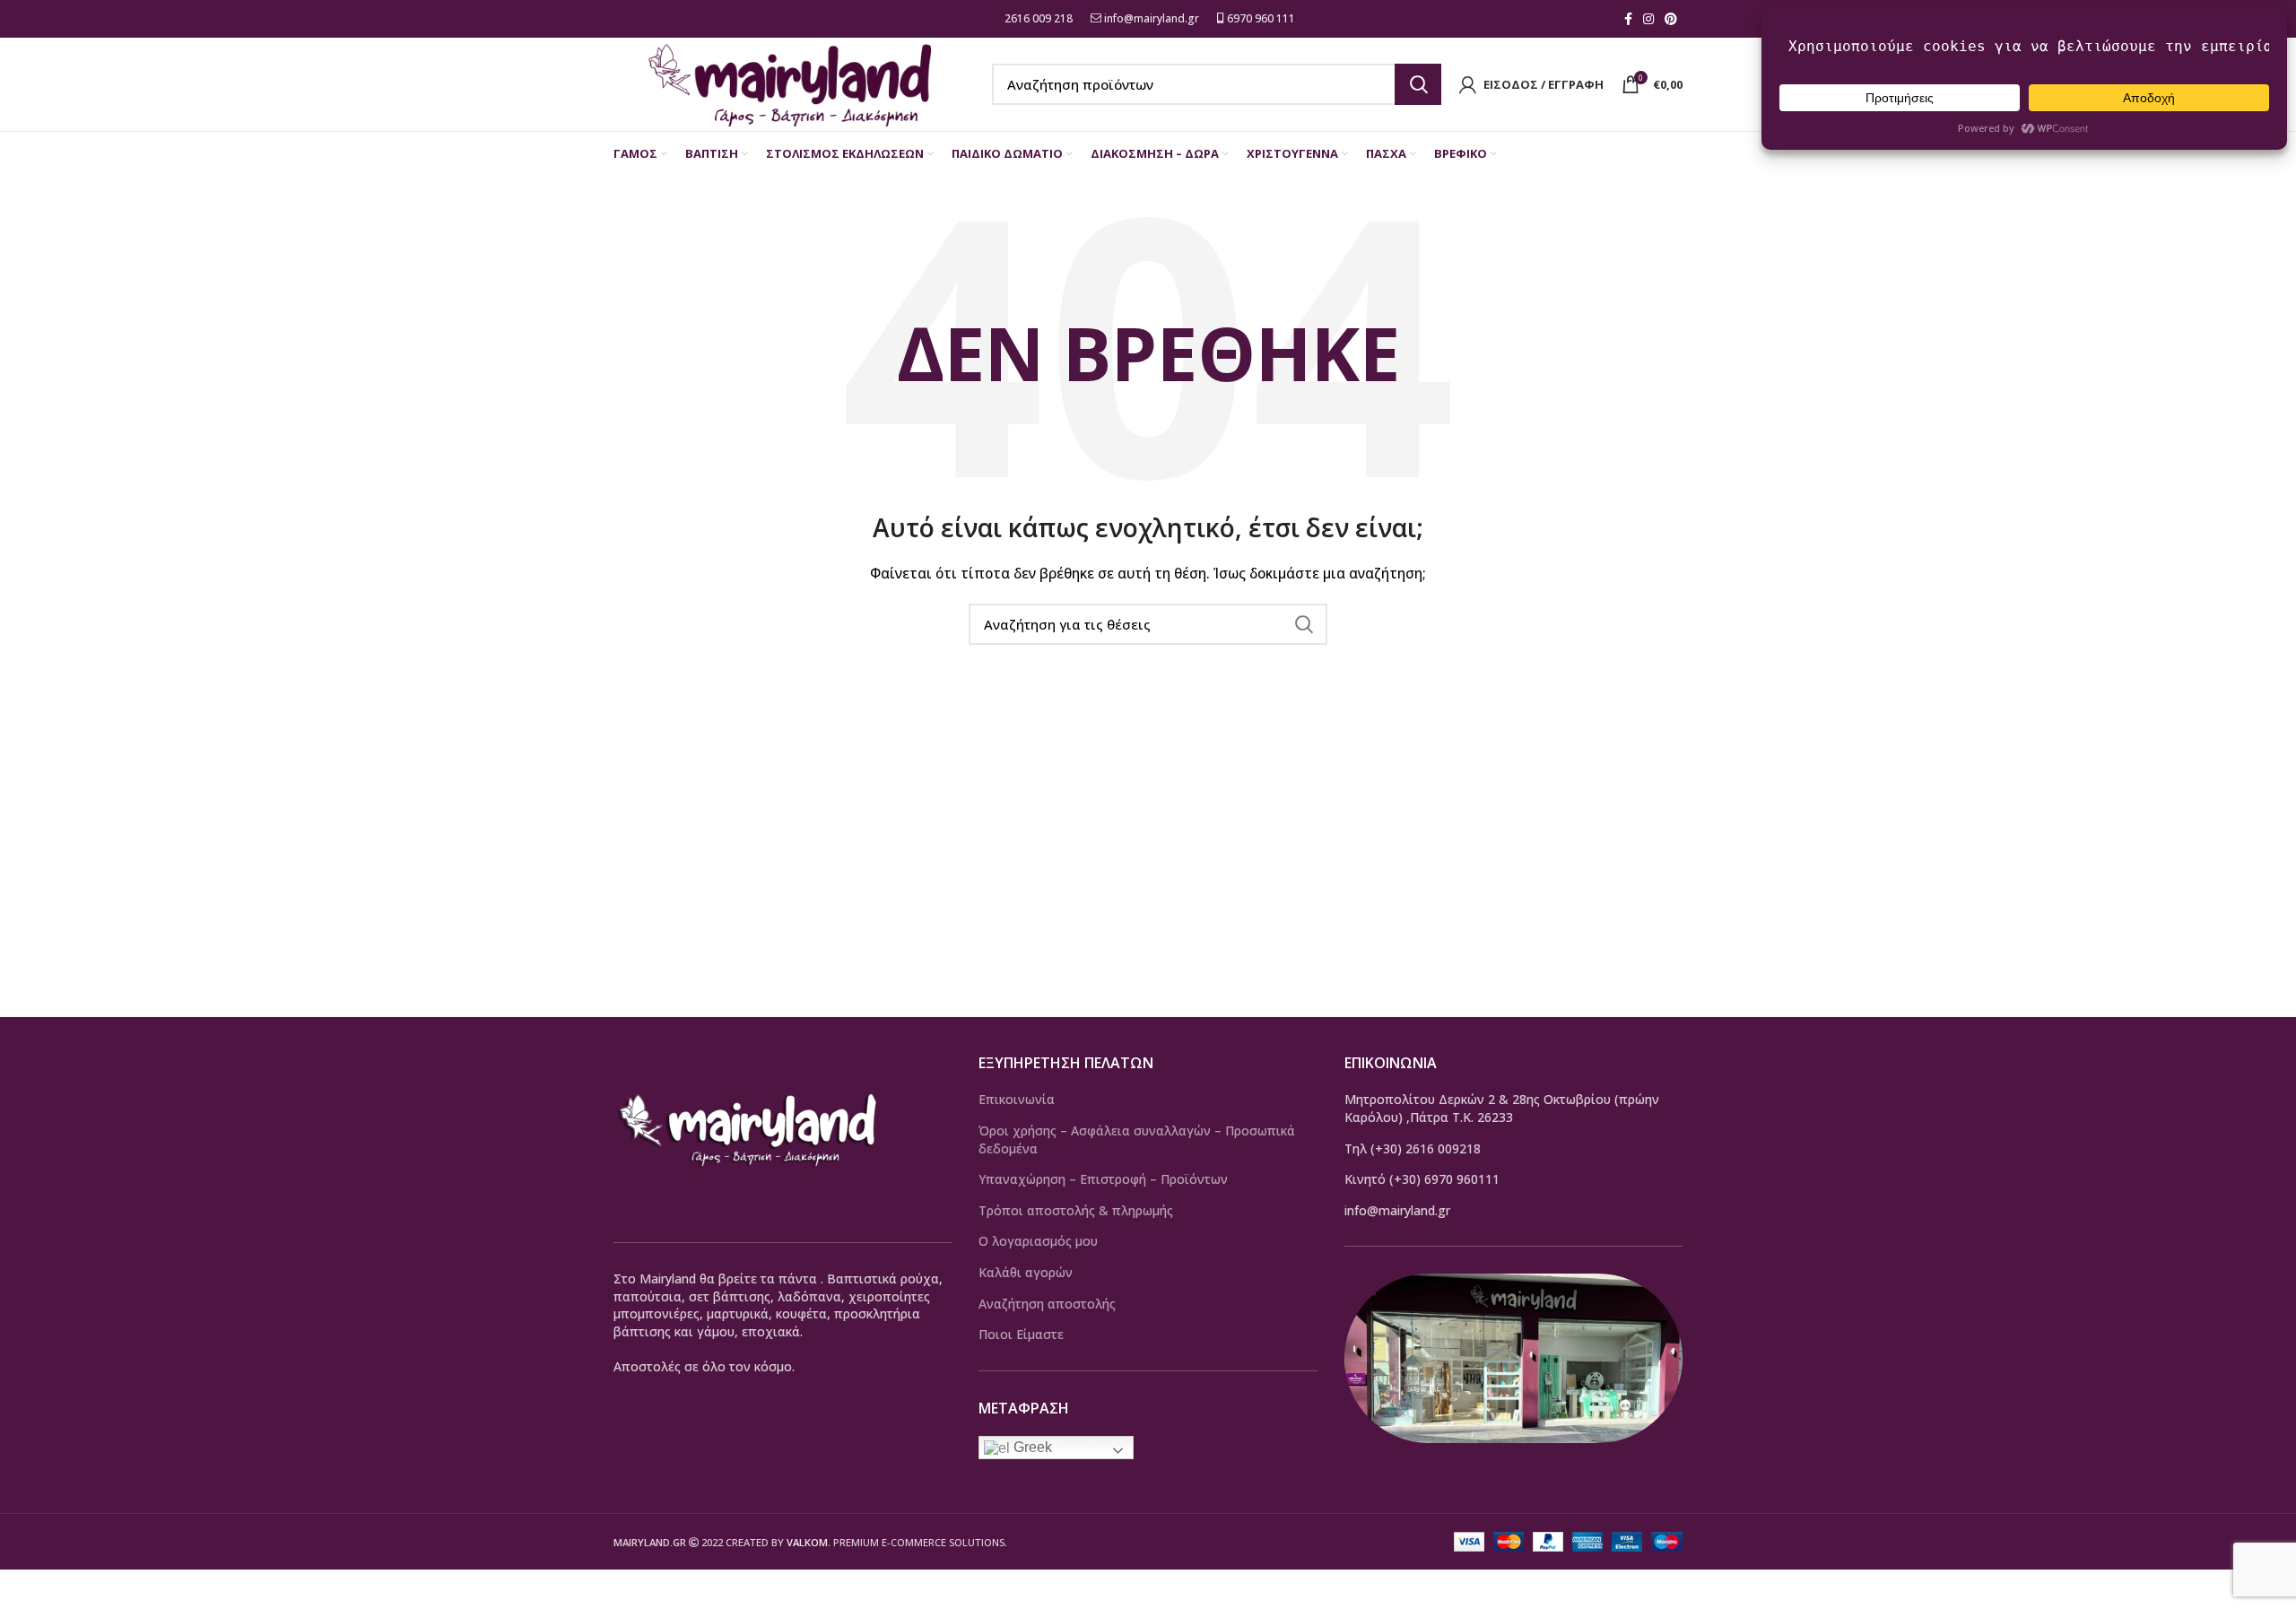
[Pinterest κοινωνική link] (1671, 19)
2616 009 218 (1037, 18)
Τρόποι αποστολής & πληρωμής (1076, 1210)
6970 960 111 (1260, 18)
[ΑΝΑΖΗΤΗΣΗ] (1418, 84)
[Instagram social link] (1648, 19)
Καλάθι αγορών (1026, 1272)
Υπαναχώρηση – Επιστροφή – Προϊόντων (1103, 1179)
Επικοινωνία (1017, 1099)
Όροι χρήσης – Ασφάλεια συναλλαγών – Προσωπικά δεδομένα (1137, 1139)
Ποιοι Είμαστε (1021, 1334)
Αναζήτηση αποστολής (1047, 1304)
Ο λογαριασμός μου (1038, 1241)
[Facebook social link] (1628, 19)
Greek (1031, 1447)
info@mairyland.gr (1152, 18)
